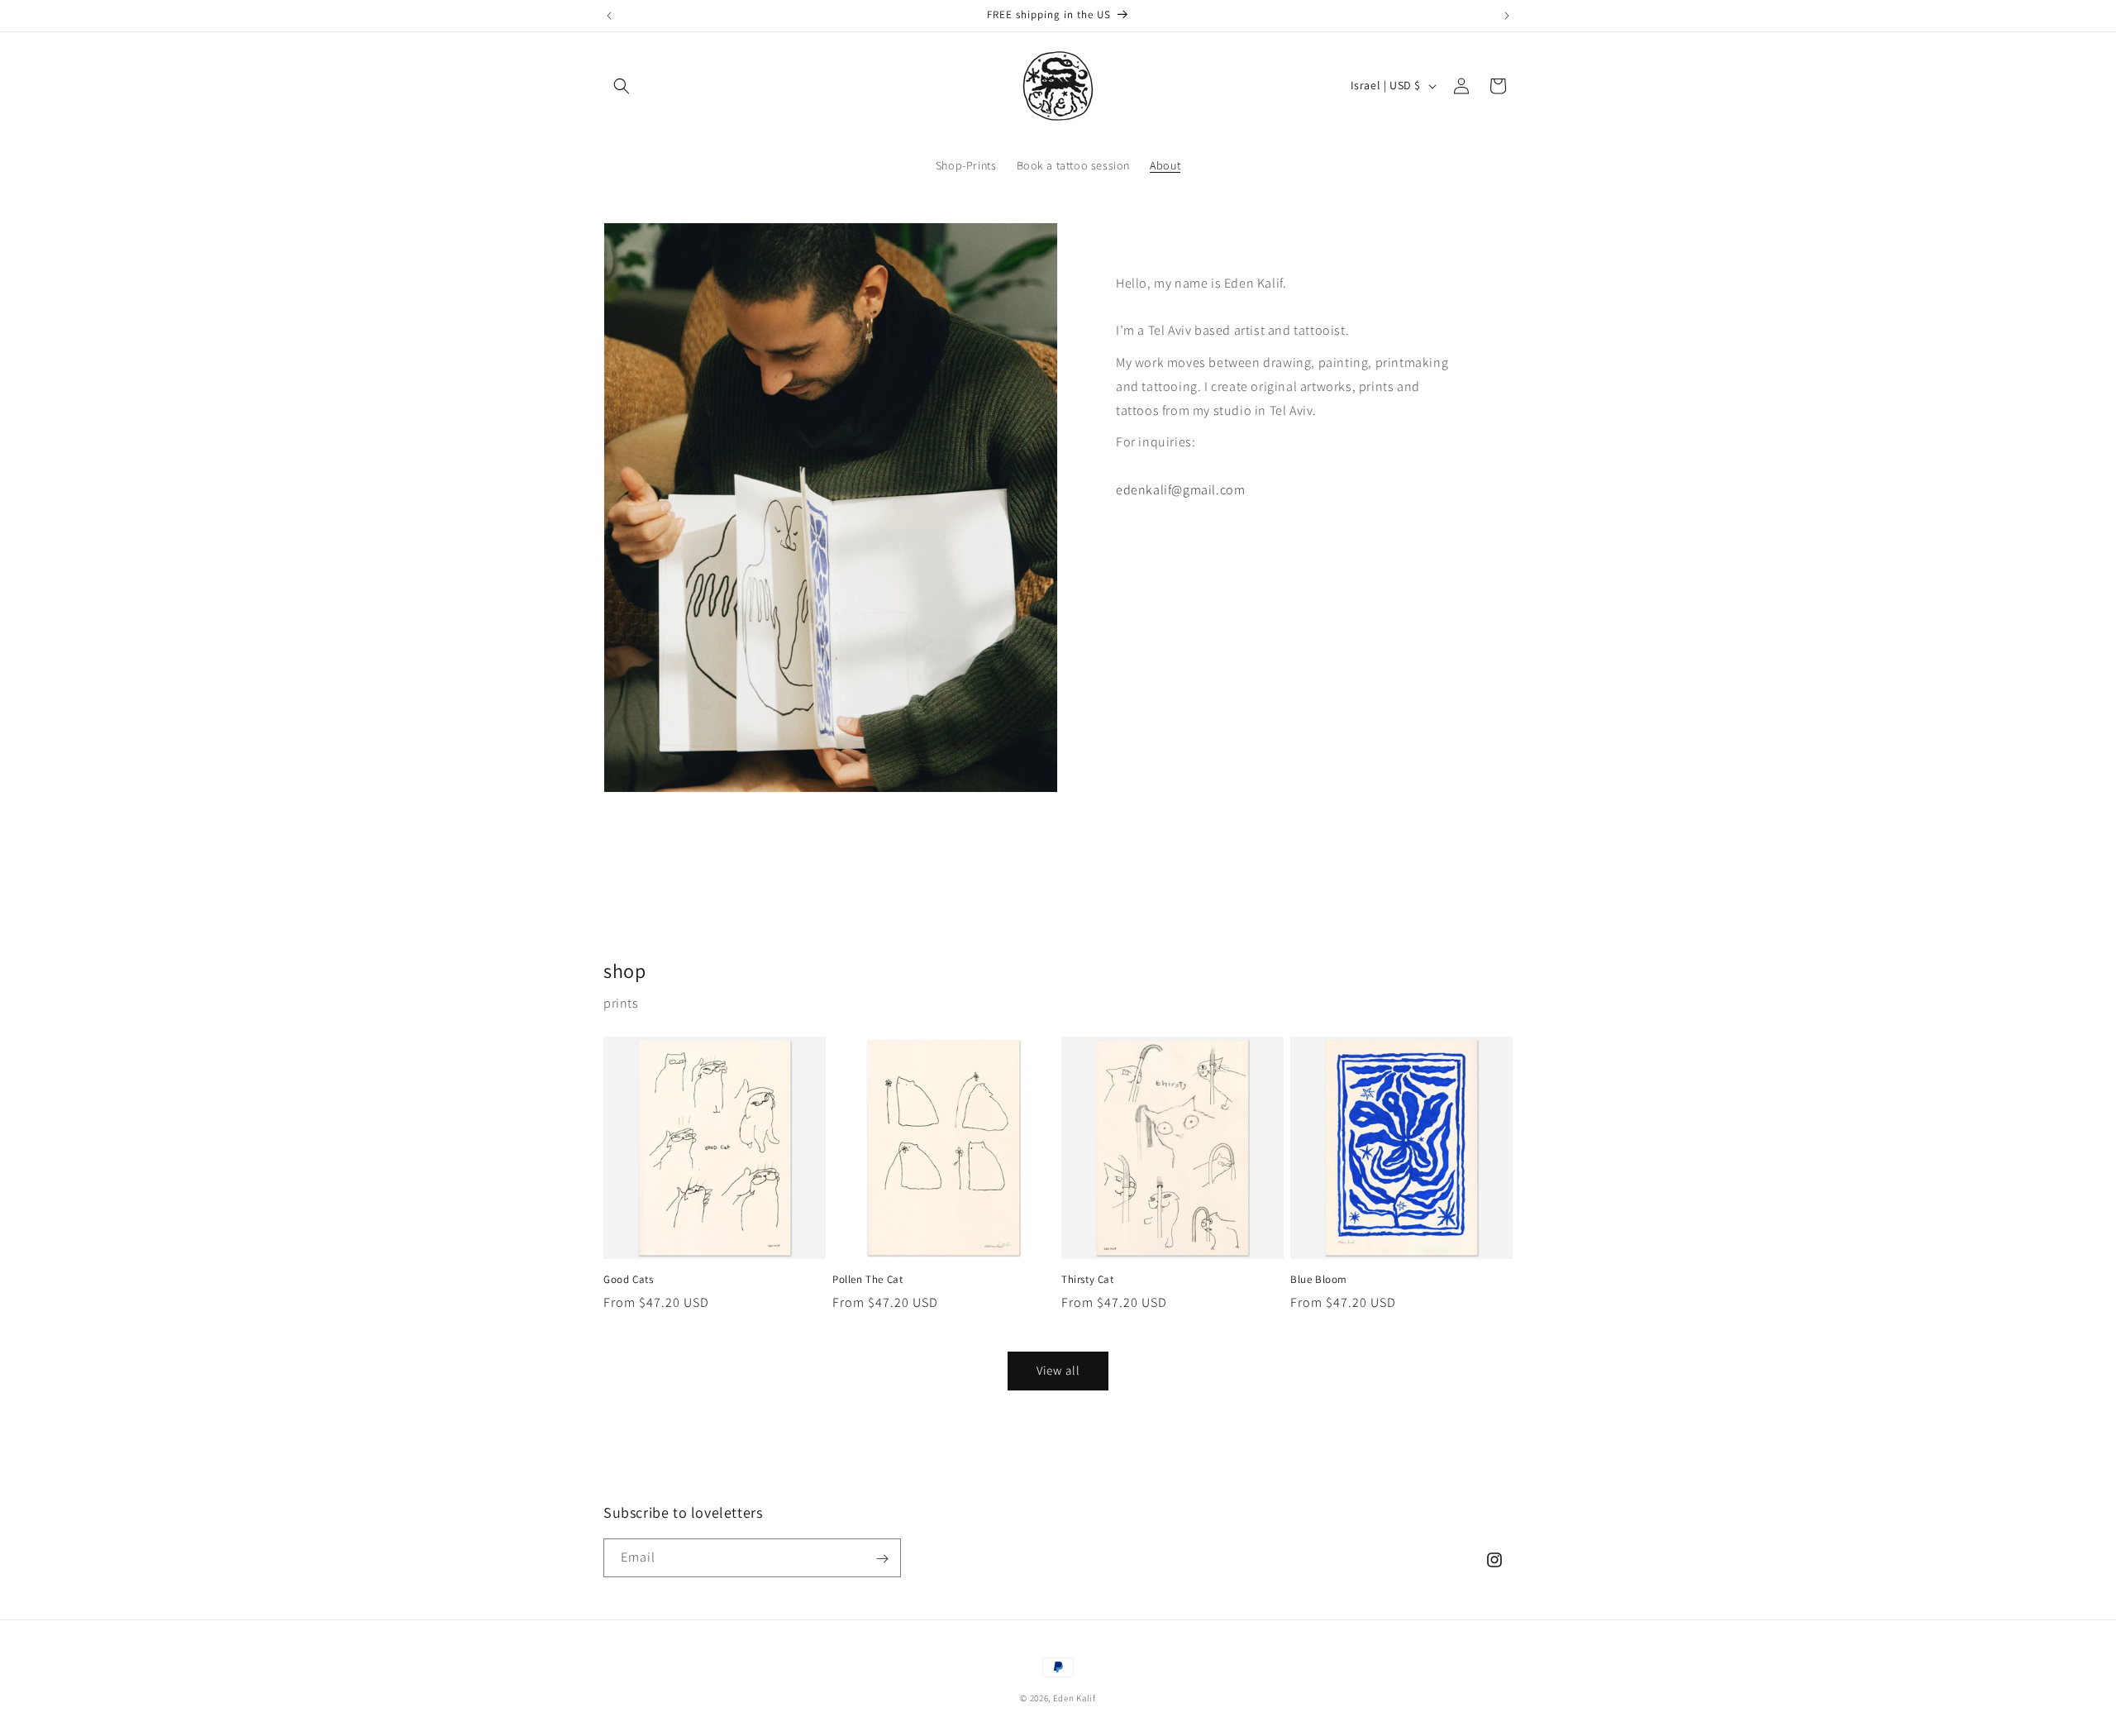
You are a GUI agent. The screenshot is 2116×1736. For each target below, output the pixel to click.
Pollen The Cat (867, 1280)
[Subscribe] (882, 1559)
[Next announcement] (1507, 16)
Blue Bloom (1319, 1280)
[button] (622, 86)
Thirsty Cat (1088, 1280)
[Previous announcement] (609, 16)
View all (1058, 1370)
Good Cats (628, 1280)
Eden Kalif (1075, 1698)
